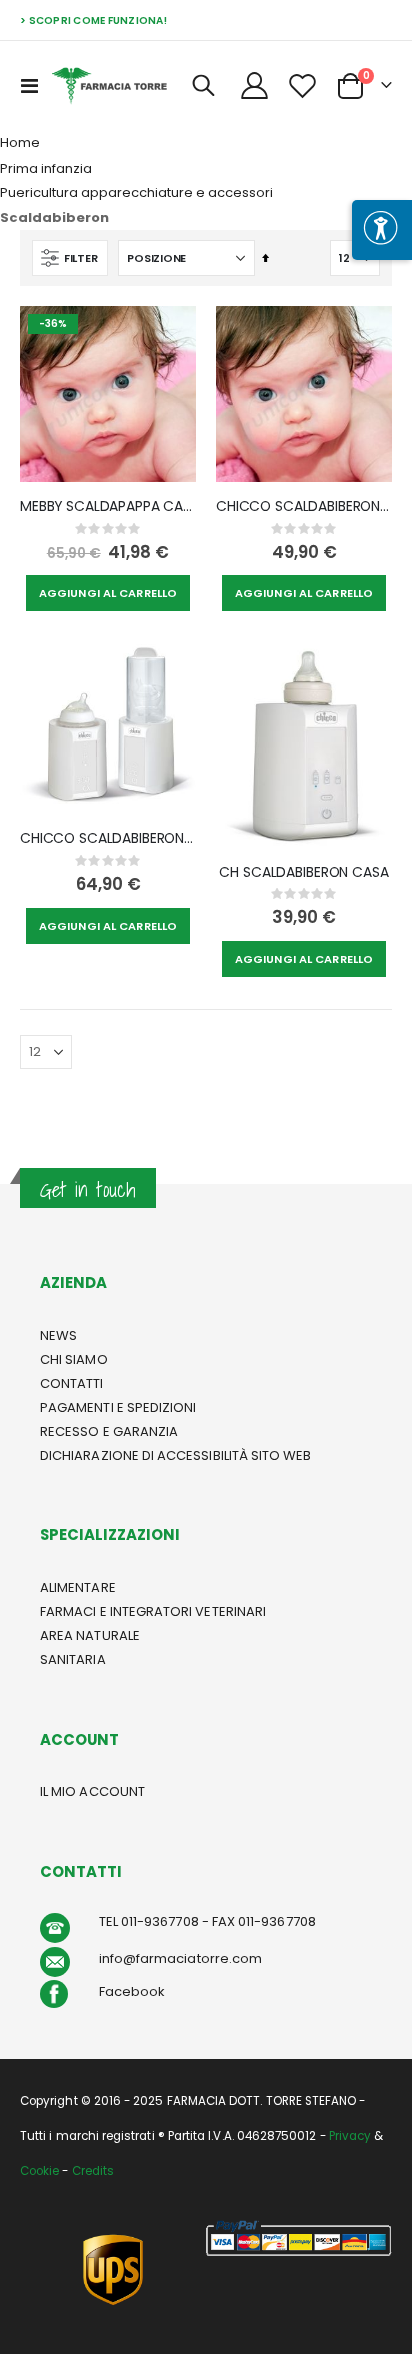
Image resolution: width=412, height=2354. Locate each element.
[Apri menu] (382, 230)
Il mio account (92, 1791)
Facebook (132, 1991)
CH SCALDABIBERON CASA (303, 872)
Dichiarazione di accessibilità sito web (176, 1455)
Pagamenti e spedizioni (118, 1407)
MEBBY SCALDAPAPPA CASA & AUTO (108, 506)
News (58, 1335)
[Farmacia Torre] (109, 86)
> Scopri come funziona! (93, 20)
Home (20, 142)
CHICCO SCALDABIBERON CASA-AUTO (304, 506)
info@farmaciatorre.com (180, 1958)
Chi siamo (74, 1359)
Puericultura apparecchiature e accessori (136, 192)
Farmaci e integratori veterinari (153, 1611)
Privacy (350, 2136)
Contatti (72, 1383)
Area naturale (90, 1635)
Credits (93, 2171)
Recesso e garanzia (109, 1431)
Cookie (39, 2171)
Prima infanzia (46, 168)
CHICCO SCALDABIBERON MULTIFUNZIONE (108, 838)
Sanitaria (73, 1659)
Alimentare (78, 1587)
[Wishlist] (302, 85)
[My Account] (255, 85)
